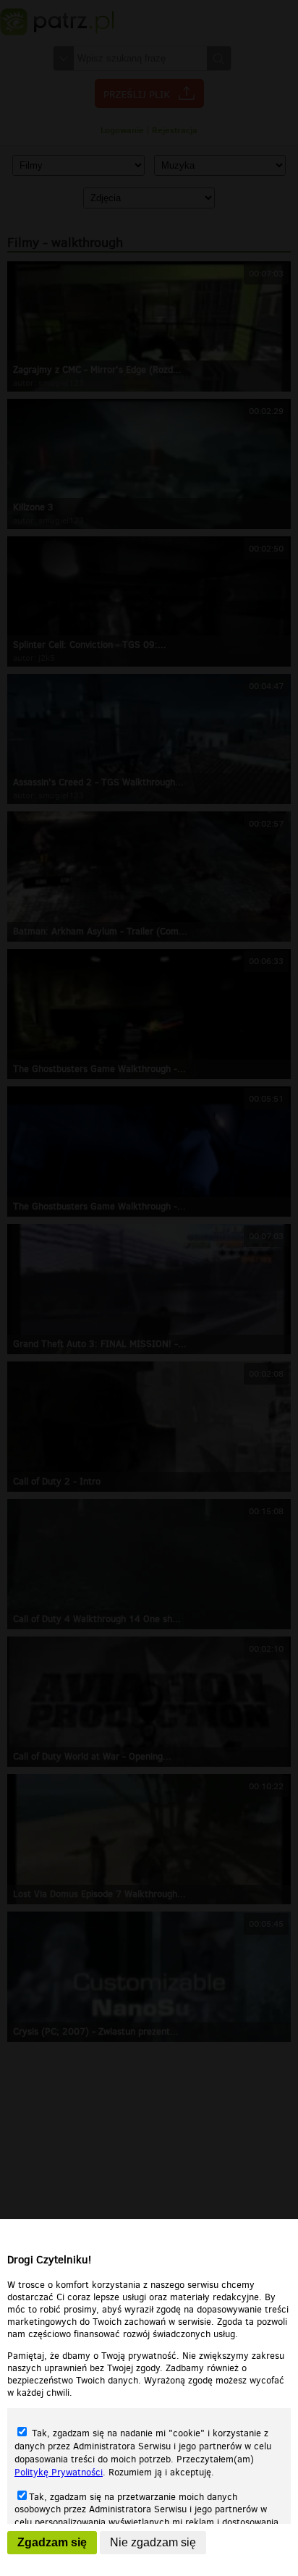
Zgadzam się (52, 2542)
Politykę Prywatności (59, 2472)
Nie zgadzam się (153, 2542)
